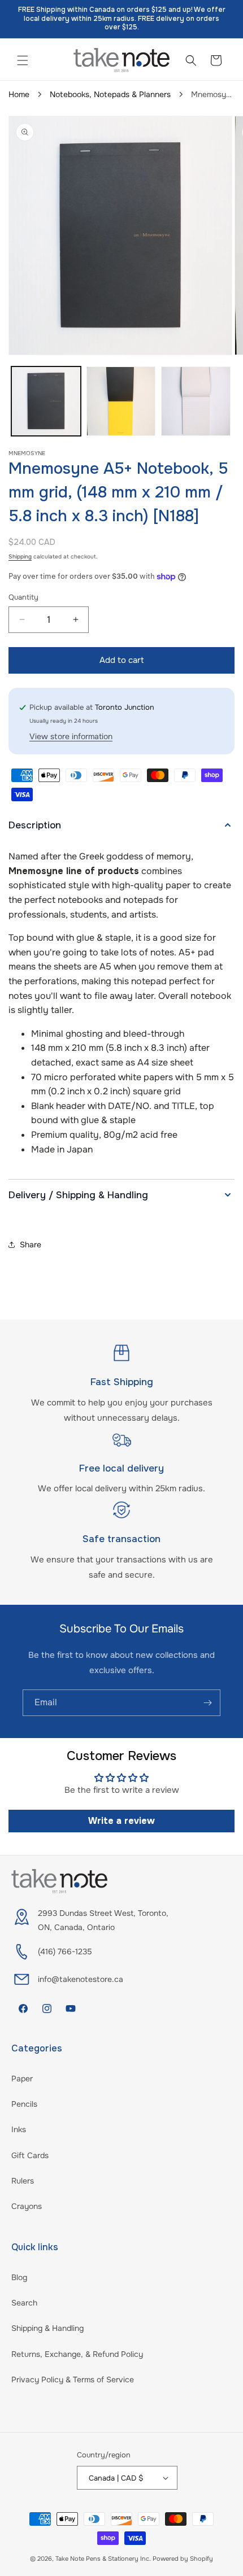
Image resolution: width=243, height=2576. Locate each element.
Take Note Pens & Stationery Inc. (103, 2558)
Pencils (24, 2104)
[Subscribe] (207, 1703)
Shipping (20, 556)
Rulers (23, 2181)
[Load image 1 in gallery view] (46, 401)
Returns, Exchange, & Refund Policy (77, 2354)
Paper (22, 2079)
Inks (19, 2129)
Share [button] (31, 1245)
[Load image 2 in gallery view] (121, 401)
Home (19, 94)
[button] (23, 60)
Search (24, 2303)
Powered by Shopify (183, 2558)
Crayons (27, 2206)
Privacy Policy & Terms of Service (73, 2379)
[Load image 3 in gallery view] (196, 401)
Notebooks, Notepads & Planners (110, 94)
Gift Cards (30, 2155)
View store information (71, 736)
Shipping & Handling (47, 2328)
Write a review (121, 1821)
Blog (19, 2277)
